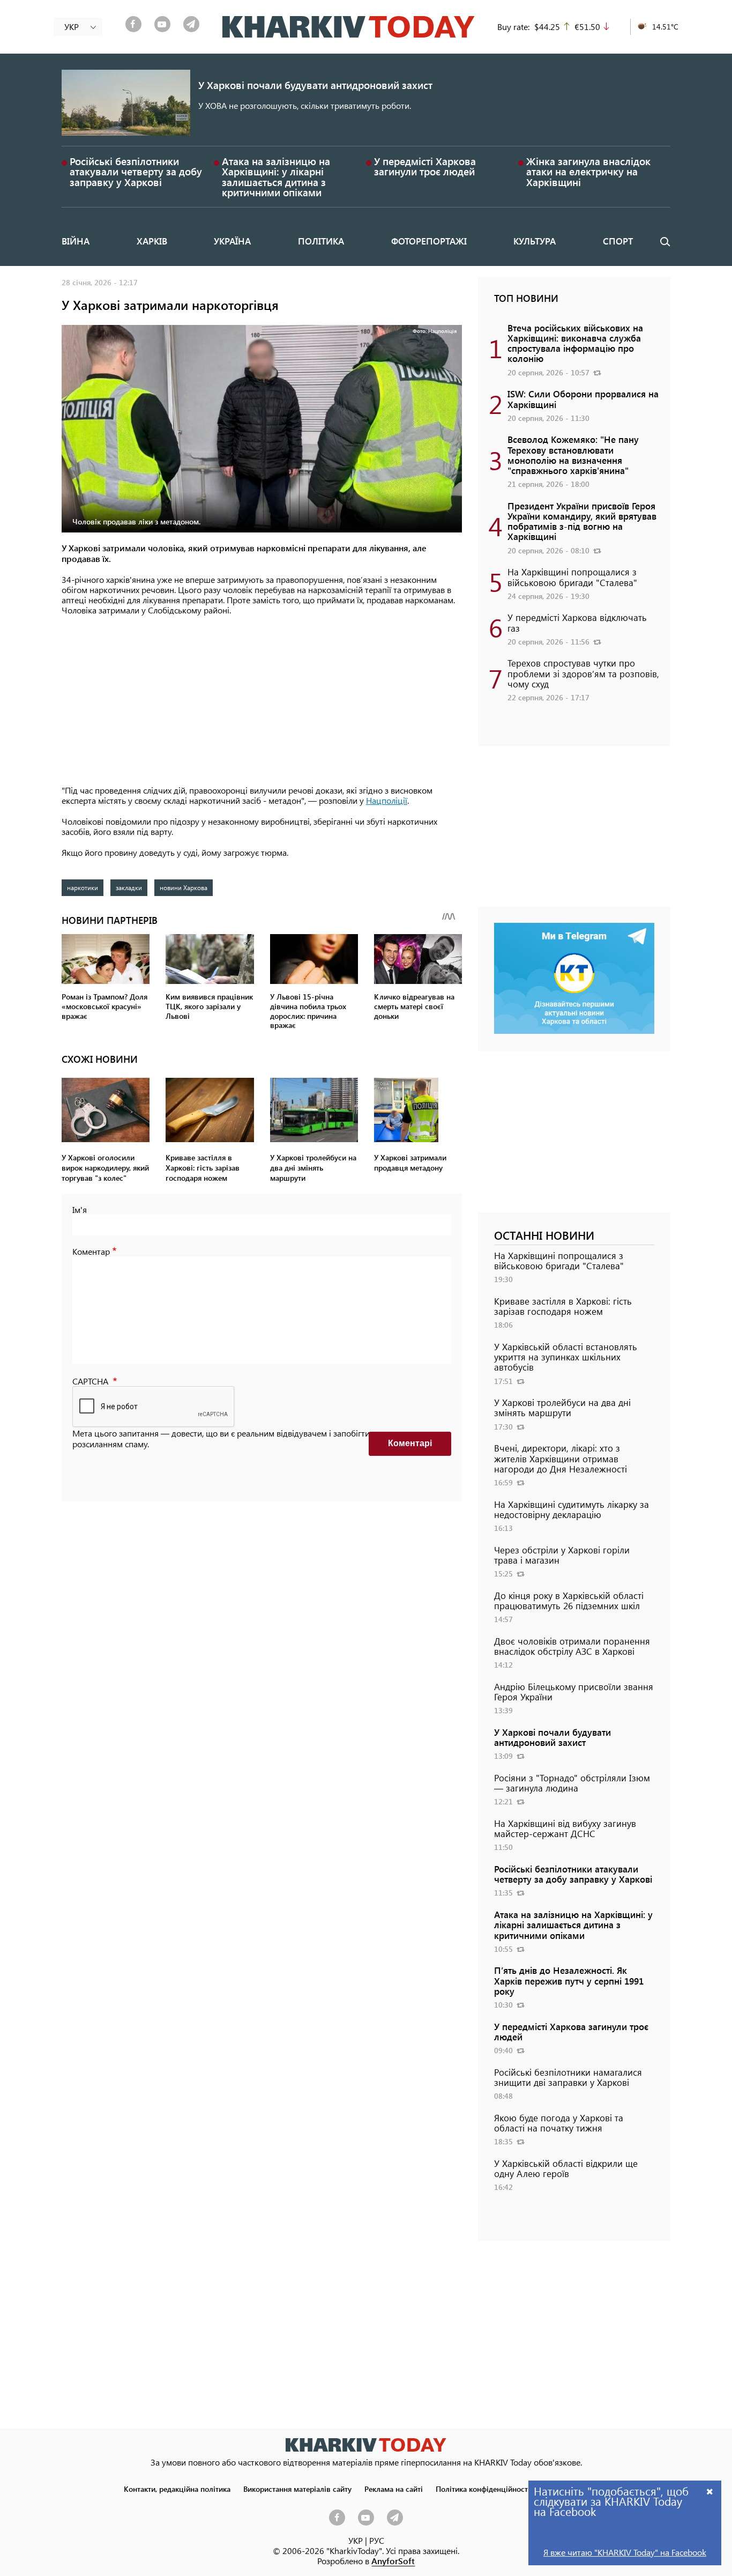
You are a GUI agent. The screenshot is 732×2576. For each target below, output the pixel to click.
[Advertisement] (262, 701)
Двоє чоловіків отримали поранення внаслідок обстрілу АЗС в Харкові (572, 1646)
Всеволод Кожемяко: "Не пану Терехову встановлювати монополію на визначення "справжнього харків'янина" (573, 455)
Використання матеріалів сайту (297, 2489)
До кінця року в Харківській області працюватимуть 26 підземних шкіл (569, 1600)
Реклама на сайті (394, 2489)
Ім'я (80, 1209)
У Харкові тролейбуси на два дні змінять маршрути (562, 1407)
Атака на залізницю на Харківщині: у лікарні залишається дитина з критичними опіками (276, 177)
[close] (710, 2491)
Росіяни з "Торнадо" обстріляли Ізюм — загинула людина (572, 1783)
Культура (535, 241)
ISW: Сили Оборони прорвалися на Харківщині (583, 399)
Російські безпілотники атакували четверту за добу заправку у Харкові (136, 171)
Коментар (91, 1251)
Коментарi (410, 1443)
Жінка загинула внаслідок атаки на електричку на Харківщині (588, 171)
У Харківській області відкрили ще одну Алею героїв (566, 2168)
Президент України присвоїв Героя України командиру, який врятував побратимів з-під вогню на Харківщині (582, 521)
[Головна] (349, 27)
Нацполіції (387, 800)
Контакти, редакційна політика (177, 2489)
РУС (377, 2540)
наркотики (83, 887)
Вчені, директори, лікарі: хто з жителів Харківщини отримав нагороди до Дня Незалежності (561, 1458)
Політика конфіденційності (483, 2489)
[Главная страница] (366, 2445)
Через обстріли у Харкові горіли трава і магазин (562, 1555)
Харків (152, 241)
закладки (129, 887)
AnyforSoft (393, 2561)
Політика (321, 241)
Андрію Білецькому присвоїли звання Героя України (574, 1692)
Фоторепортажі (429, 241)
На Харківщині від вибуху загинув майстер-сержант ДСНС (565, 1828)
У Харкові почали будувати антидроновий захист (315, 85)
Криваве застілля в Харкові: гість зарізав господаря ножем (563, 1306)
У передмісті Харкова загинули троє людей (425, 166)
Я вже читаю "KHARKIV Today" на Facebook (625, 2552)
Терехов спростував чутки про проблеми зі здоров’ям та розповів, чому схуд (583, 673)
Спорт (618, 241)
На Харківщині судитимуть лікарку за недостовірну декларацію (572, 1509)
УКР (356, 2540)
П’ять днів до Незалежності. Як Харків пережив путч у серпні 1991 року (569, 1980)
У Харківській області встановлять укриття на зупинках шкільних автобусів (566, 1357)
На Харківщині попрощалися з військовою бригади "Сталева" (572, 577)
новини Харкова (184, 887)
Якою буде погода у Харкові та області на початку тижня (559, 2123)
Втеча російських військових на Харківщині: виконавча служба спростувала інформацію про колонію (575, 343)
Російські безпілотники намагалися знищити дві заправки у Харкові (568, 2077)
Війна (76, 241)
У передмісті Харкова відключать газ (577, 622)
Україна (232, 241)
